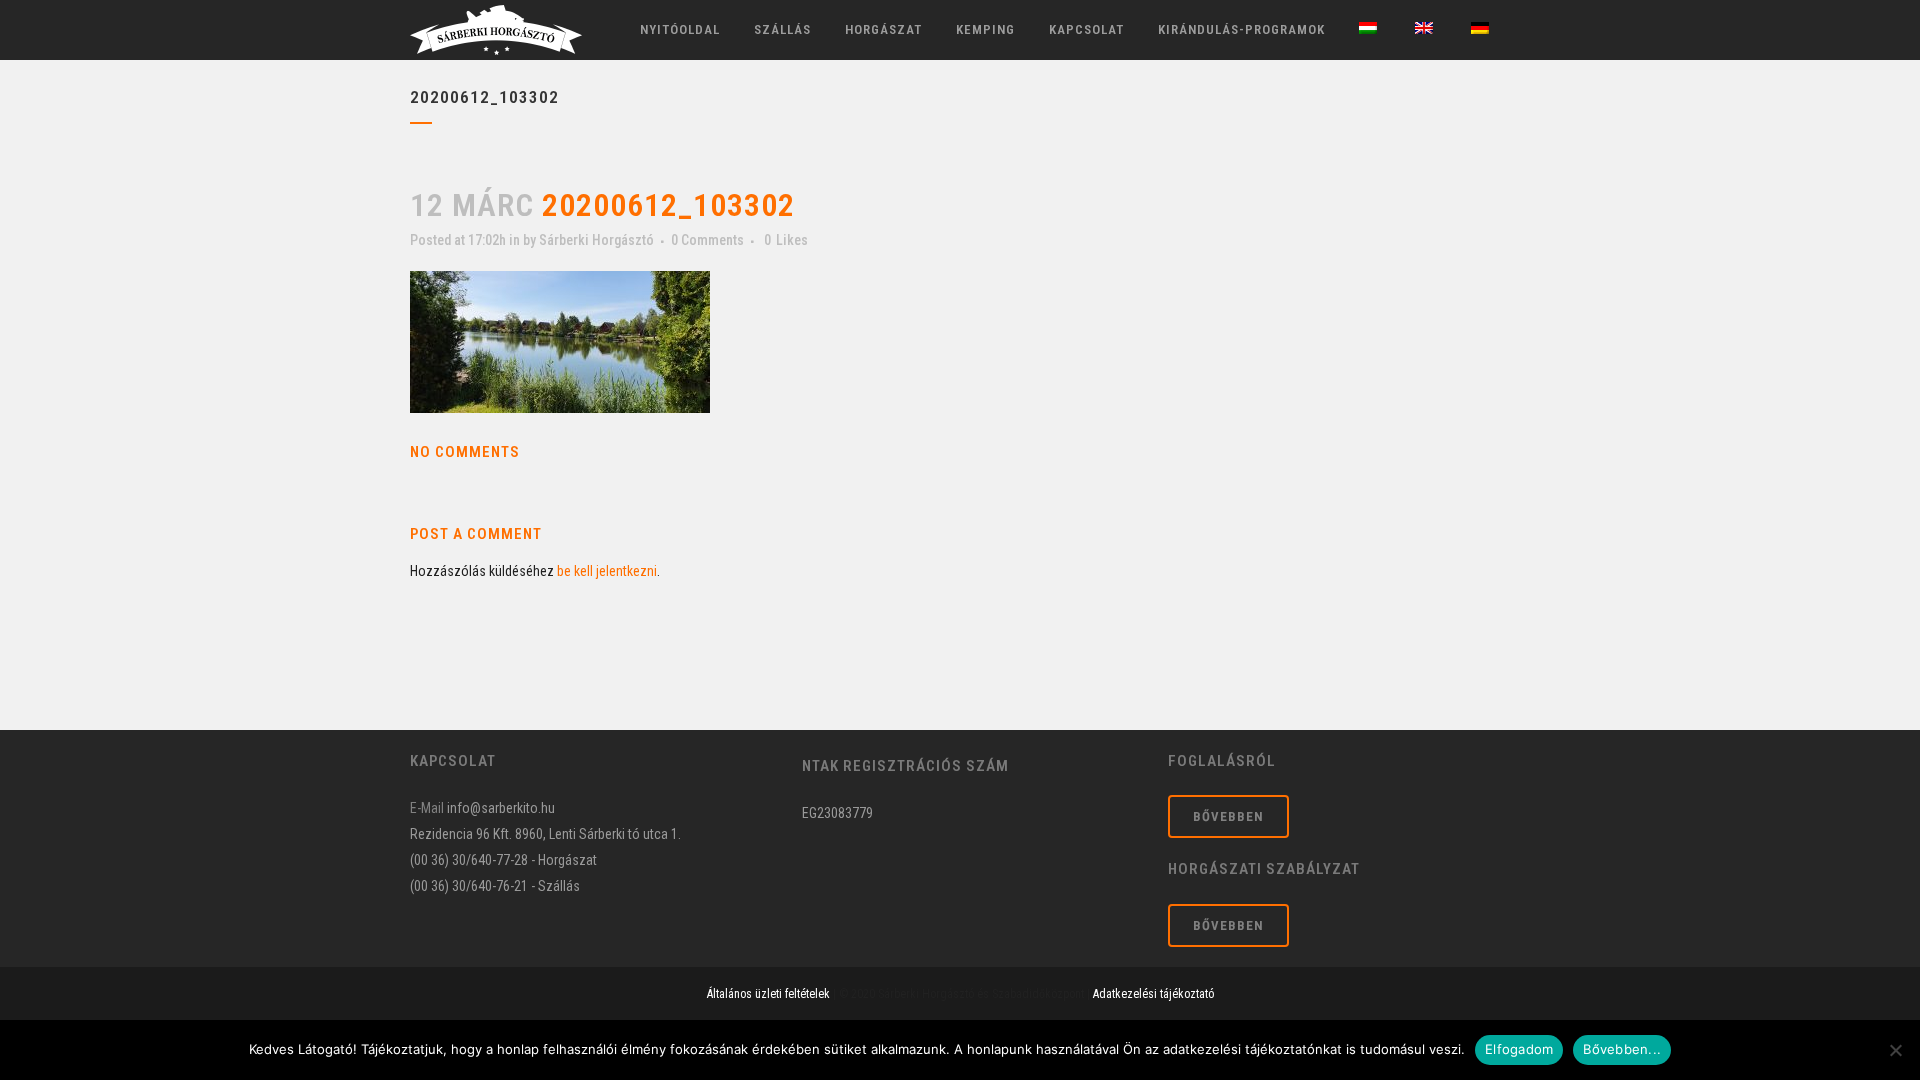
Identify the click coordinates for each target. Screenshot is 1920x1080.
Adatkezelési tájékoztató (1153, 994)
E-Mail (427, 808)
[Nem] (1895, 1050)
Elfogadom (1519, 1049)
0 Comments (707, 240)
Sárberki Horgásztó (596, 240)
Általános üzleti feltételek (768, 994)
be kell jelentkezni (607, 571)
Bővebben (1228, 816)
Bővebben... (1622, 1049)
